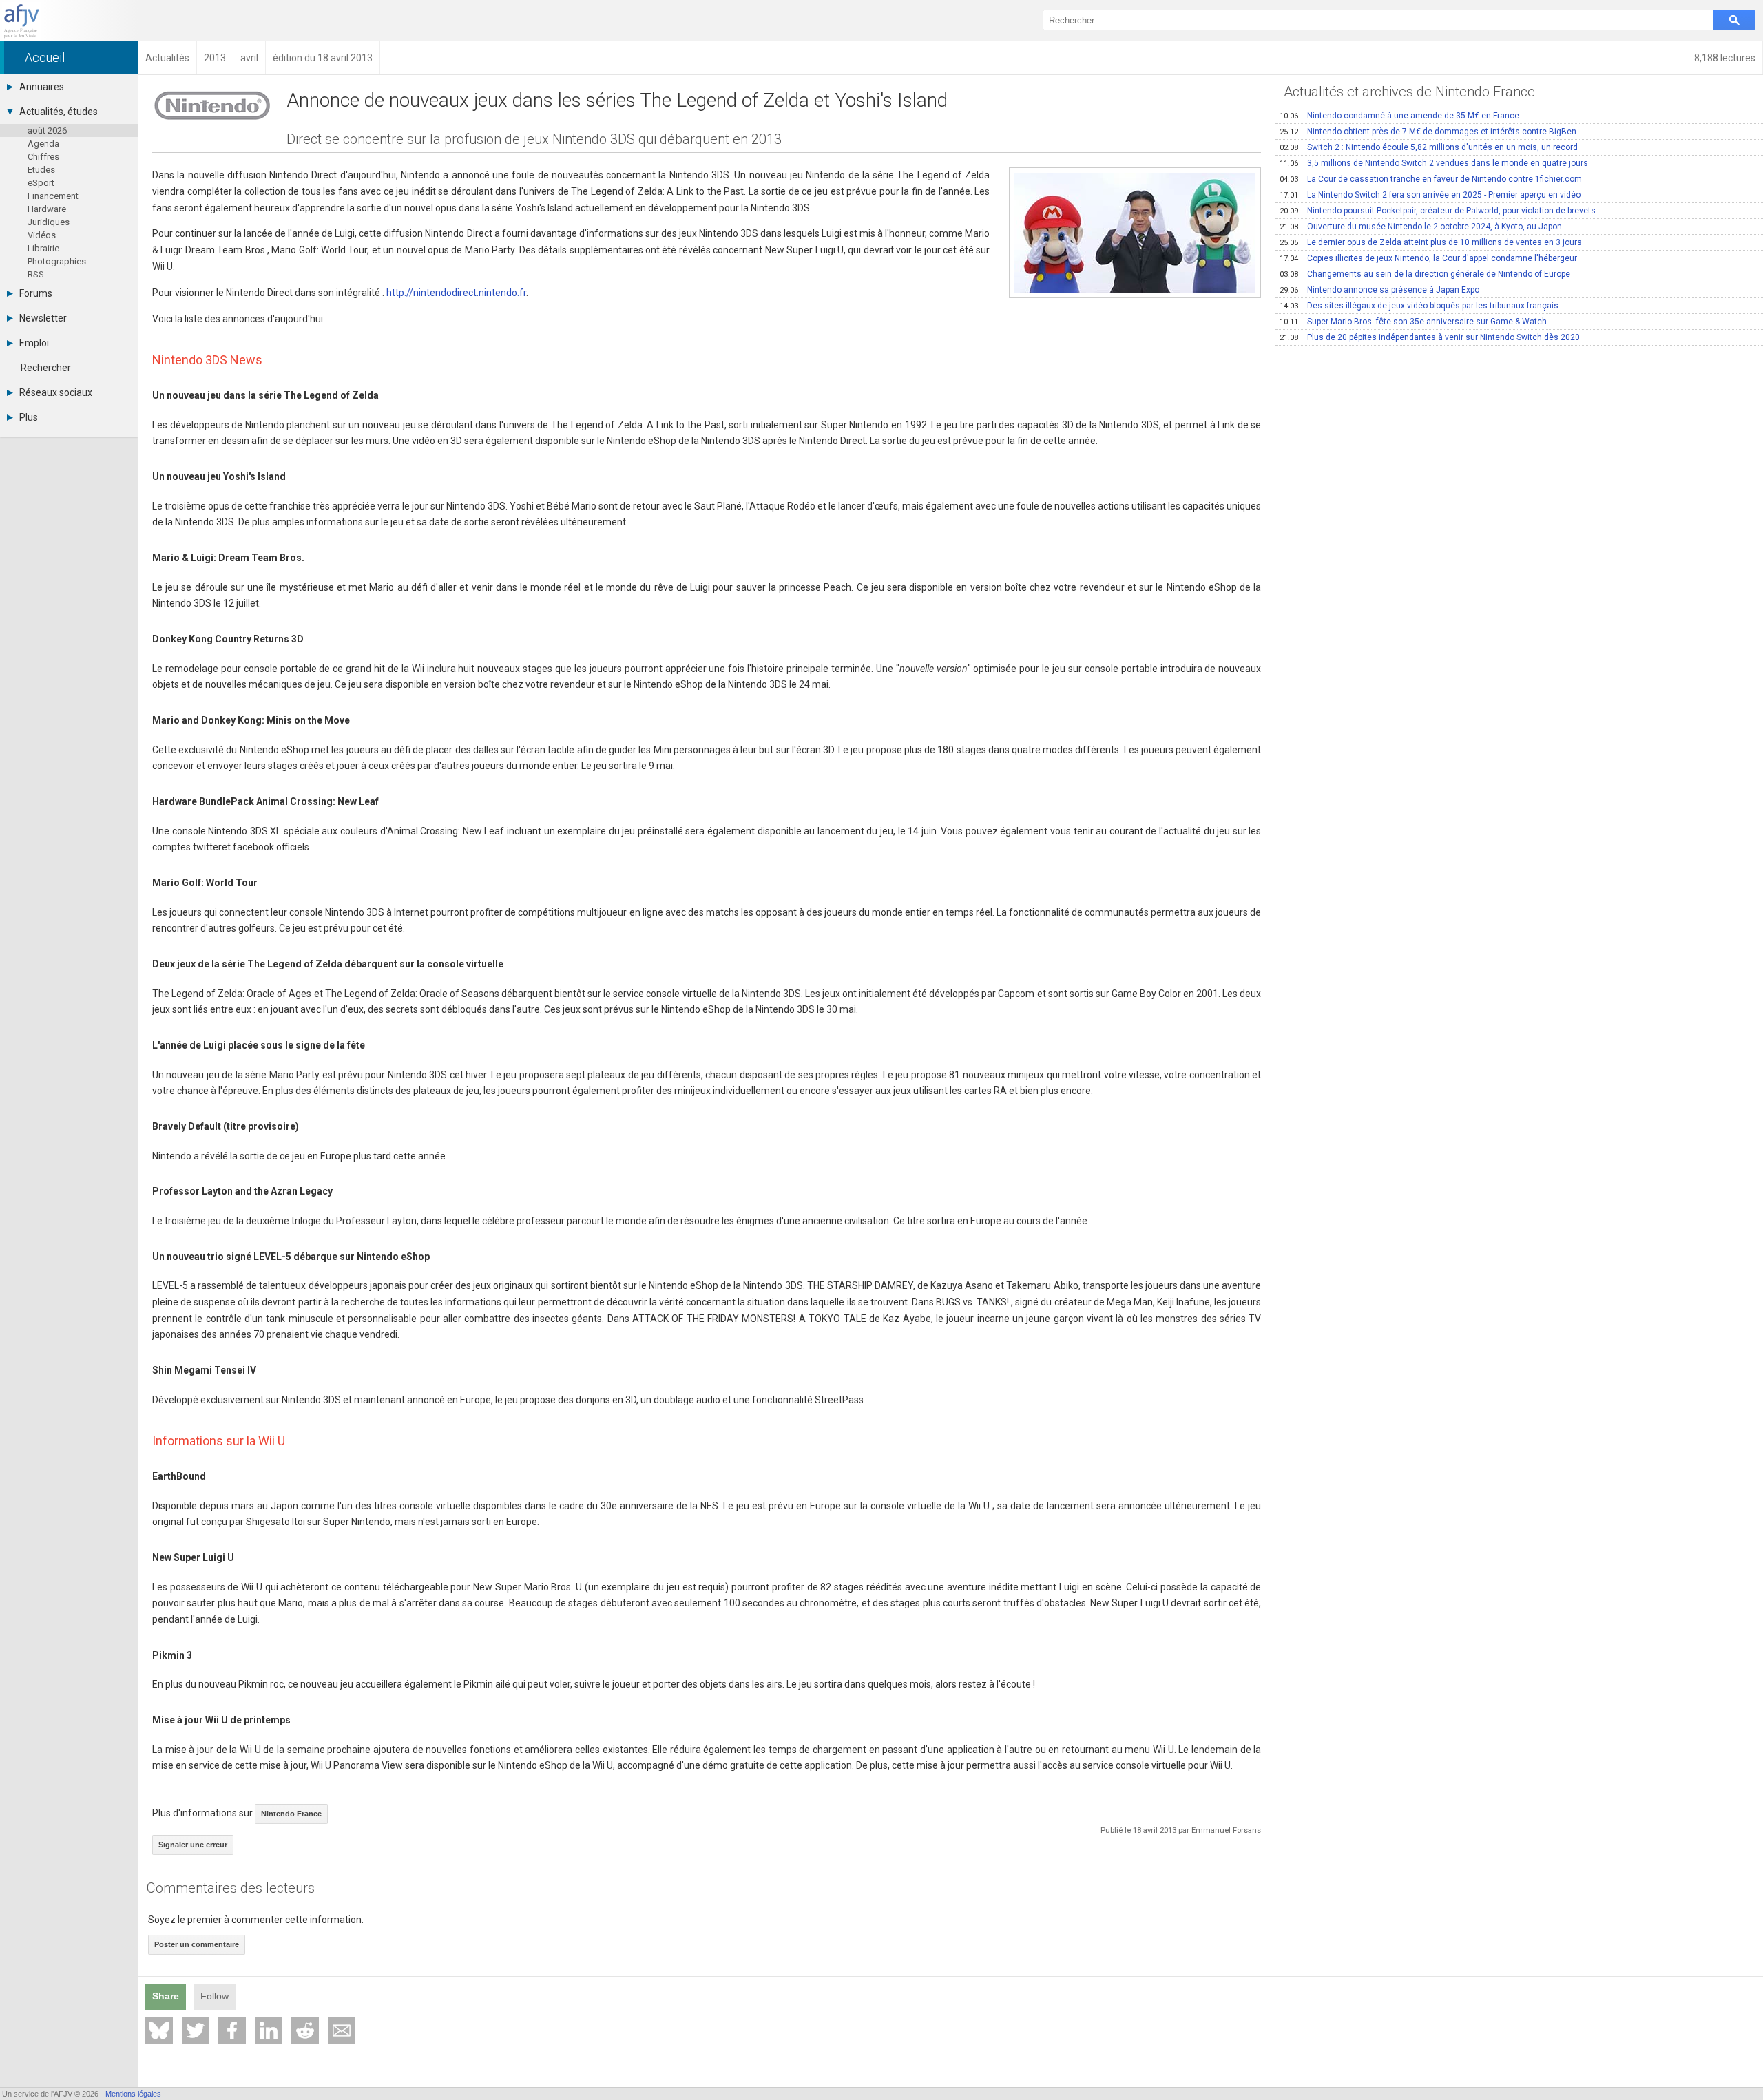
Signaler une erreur (193, 1845)
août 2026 (47, 130)
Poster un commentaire (197, 1944)
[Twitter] (196, 2030)
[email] (342, 2030)
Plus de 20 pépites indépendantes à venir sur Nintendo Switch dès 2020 (1430, 337)
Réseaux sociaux (56, 392)
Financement (53, 196)
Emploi (34, 343)
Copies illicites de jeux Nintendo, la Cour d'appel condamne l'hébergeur (1428, 258)
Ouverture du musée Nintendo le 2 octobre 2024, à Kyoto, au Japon (1421, 227)
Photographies (57, 261)
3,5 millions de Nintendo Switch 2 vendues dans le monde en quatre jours (1434, 163)
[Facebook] (232, 2030)
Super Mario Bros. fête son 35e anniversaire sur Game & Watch (1413, 322)
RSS (36, 274)
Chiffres (43, 157)
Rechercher (46, 368)
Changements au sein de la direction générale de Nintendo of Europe (1425, 274)
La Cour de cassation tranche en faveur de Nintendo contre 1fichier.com (1431, 179)
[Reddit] (305, 2030)
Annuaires (42, 87)
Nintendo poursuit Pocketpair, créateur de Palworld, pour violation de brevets (1438, 211)
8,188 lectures (1725, 58)
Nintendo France (291, 1814)
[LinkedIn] (269, 2030)
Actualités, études (59, 112)
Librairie (43, 248)
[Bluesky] (159, 2030)
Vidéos (42, 235)
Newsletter (43, 318)
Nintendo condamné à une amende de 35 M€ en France (1399, 116)
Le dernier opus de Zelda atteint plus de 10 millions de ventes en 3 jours (1431, 242)
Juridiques (49, 222)
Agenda (43, 144)
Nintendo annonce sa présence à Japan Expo (1379, 290)
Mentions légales (133, 2094)
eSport (41, 183)
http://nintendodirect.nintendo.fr (456, 293)
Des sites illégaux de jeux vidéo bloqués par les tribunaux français (1419, 306)
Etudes (41, 170)
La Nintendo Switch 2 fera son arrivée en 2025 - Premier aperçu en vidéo (1430, 195)
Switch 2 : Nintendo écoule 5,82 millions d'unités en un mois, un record (1429, 147)
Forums (36, 293)
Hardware (47, 209)
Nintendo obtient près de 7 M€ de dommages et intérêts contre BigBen (1428, 132)
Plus (29, 417)
